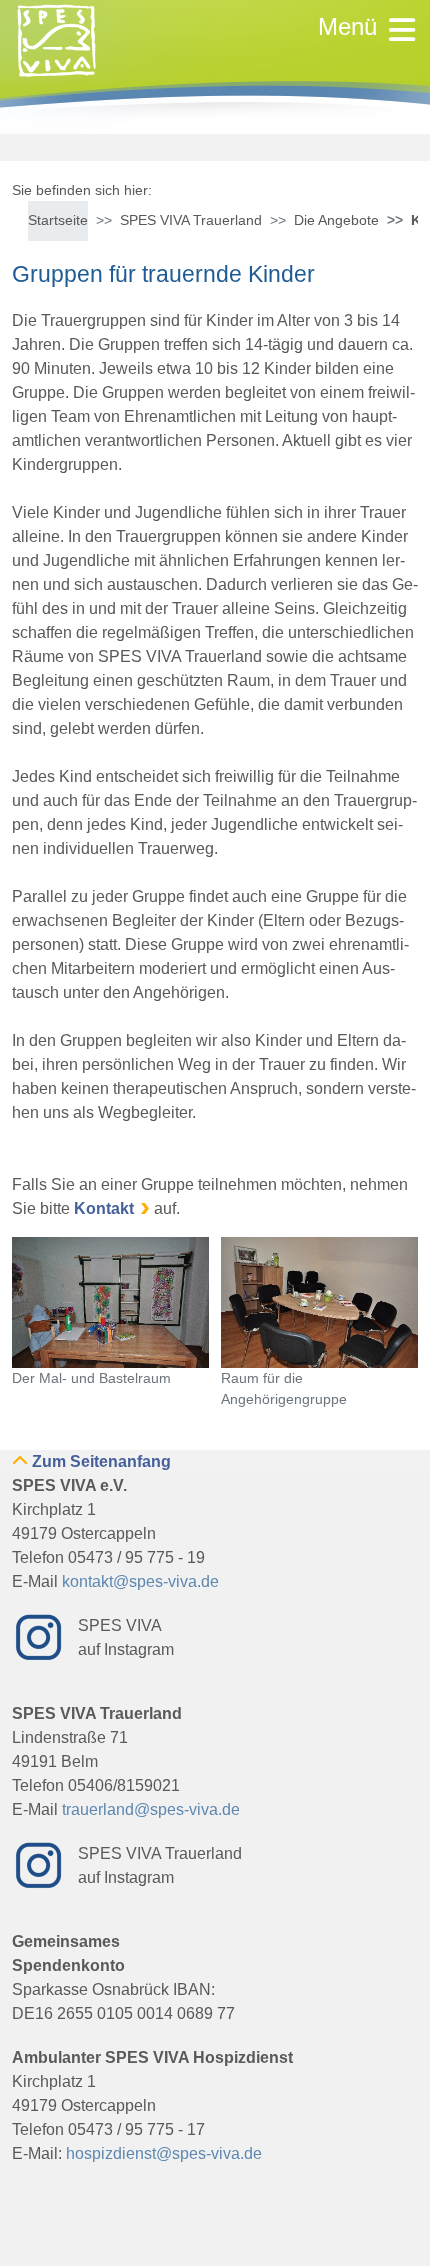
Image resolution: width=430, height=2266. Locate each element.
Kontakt (104, 1208)
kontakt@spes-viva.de (140, 1581)
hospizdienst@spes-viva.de (164, 2153)
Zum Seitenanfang (101, 1461)
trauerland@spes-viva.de (151, 1809)
